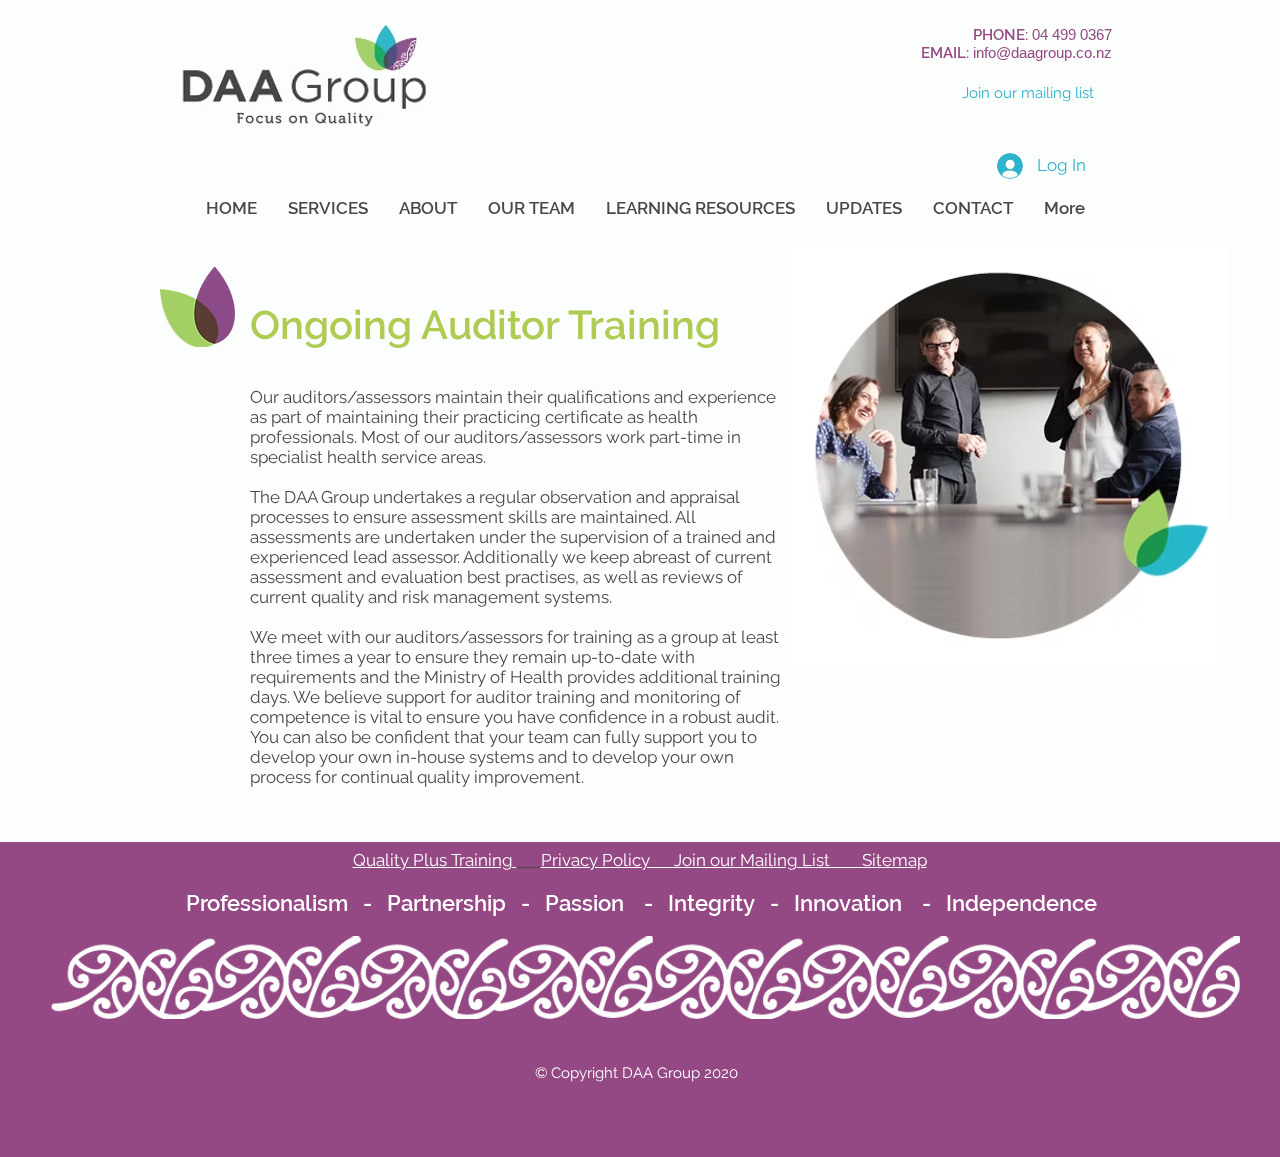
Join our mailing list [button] (1028, 93)
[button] (327, 208)
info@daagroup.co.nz (1042, 52)
